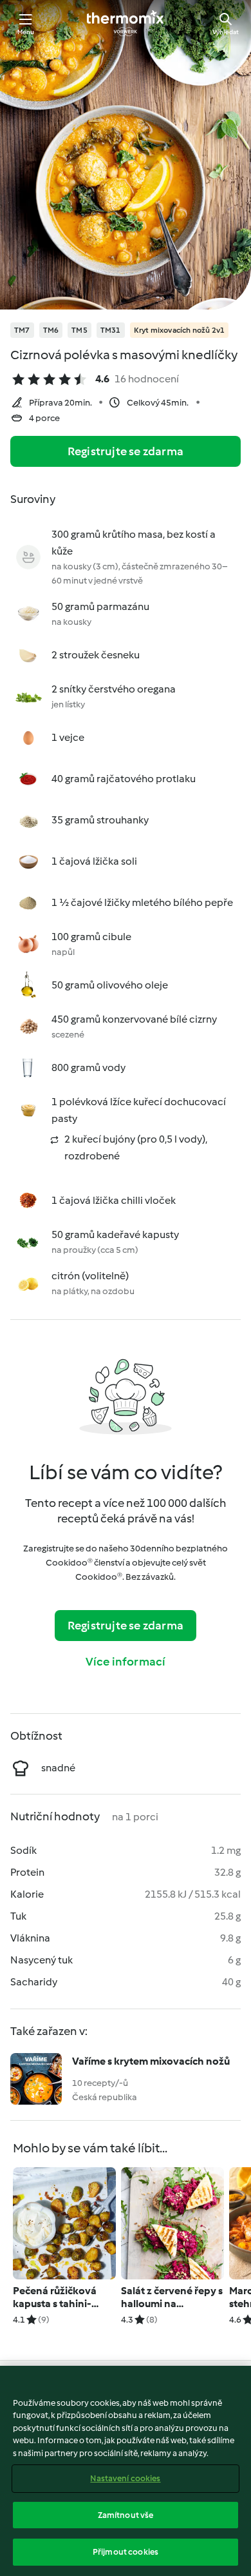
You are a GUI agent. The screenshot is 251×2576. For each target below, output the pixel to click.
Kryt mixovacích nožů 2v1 (180, 330)
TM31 (111, 330)
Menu (26, 32)
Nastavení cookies (125, 2478)
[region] (126, 2471)
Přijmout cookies (126, 2552)
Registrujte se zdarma (126, 451)
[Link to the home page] (126, 23)
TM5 (79, 330)
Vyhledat (226, 32)
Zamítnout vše (126, 2515)
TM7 (22, 330)
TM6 (51, 330)
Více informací (126, 1662)
